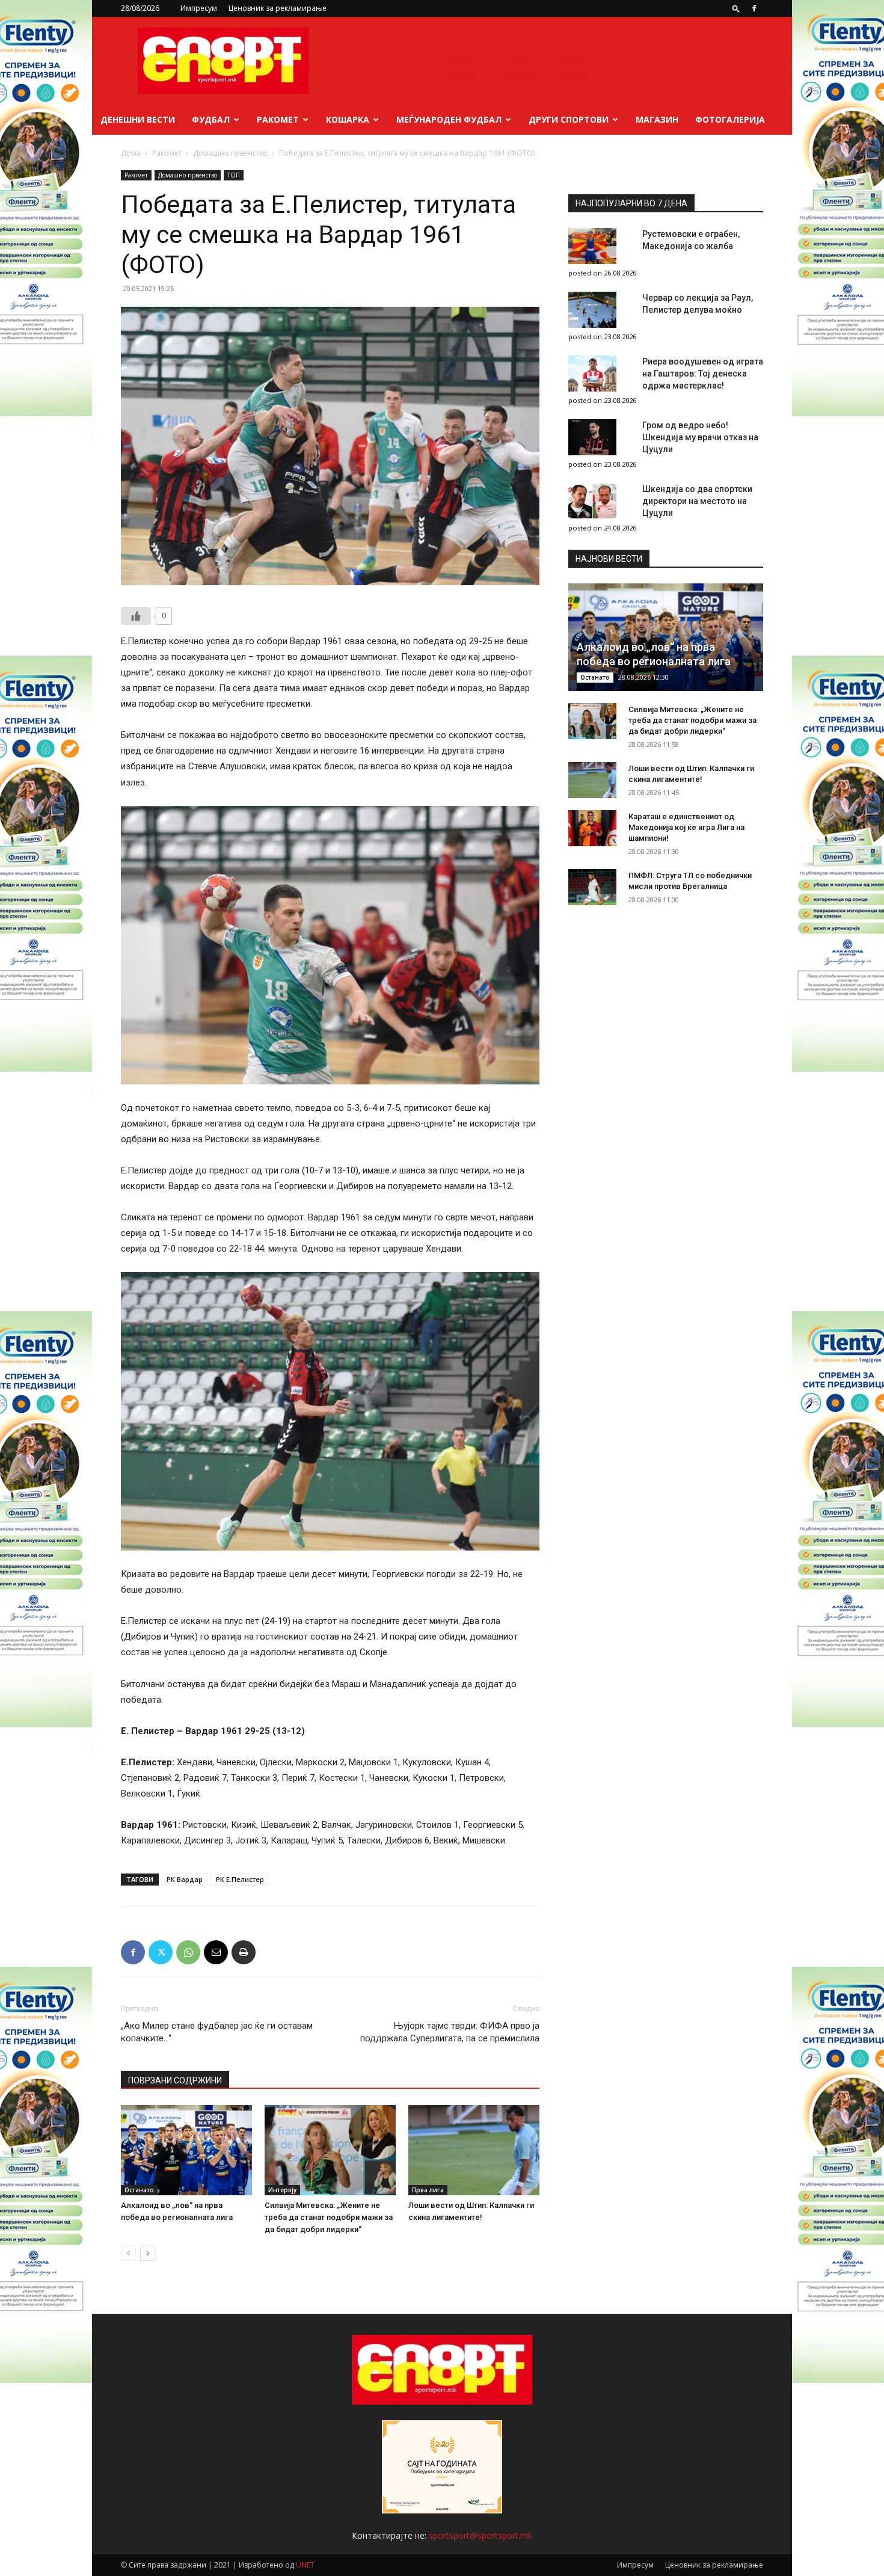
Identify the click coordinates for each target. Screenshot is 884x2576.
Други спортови (569, 119)
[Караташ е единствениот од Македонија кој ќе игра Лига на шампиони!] (592, 828)
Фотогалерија (730, 119)
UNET (305, 2565)
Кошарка (348, 119)
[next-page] (148, 2253)
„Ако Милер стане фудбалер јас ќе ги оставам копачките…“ (217, 2032)
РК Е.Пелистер (240, 1879)
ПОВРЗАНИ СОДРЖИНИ (175, 2080)
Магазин (657, 119)
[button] (736, 8)
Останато (139, 2190)
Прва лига (428, 2190)
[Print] (244, 1952)
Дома (131, 153)
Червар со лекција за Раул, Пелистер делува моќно (698, 304)
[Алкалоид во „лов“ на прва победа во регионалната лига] (186, 2150)
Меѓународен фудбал (449, 119)
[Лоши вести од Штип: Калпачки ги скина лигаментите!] (474, 2150)
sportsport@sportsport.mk (480, 2535)
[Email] (216, 1952)
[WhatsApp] (188, 1952)
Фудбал (211, 119)
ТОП (234, 175)
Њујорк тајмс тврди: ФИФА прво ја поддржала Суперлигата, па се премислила (450, 2032)
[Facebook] (754, 8)
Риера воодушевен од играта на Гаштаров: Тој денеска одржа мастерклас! (703, 373)
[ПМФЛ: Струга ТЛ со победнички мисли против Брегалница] (592, 887)
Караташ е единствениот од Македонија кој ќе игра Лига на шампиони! (686, 827)
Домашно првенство (230, 153)
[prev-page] (128, 2253)
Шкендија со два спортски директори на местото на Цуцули (697, 501)
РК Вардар (185, 1879)
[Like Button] (136, 616)
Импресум (199, 8)
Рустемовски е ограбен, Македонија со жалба (691, 240)
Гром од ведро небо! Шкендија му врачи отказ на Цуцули (700, 437)
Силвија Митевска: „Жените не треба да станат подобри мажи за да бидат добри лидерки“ (329, 2217)
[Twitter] (161, 1952)
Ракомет (278, 119)
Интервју (282, 2190)
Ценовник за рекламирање (278, 8)
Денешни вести (138, 119)
